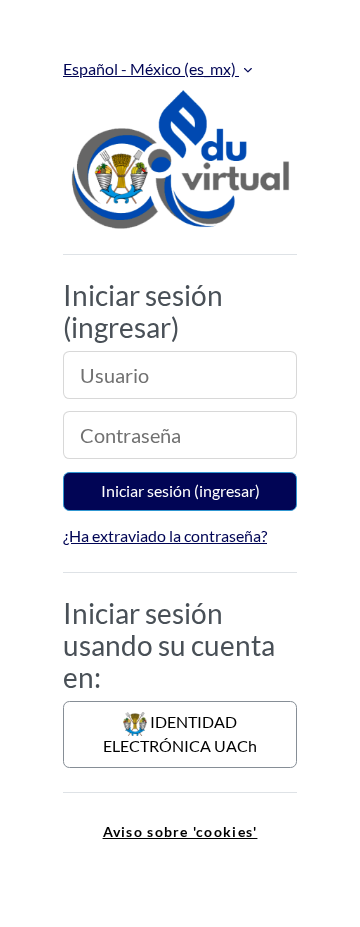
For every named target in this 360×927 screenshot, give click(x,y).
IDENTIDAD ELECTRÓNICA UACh (180, 733)
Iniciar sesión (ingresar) (180, 490)
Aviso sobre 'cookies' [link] (180, 831)
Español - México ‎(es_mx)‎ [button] (151, 68)
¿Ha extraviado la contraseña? (165, 535)
